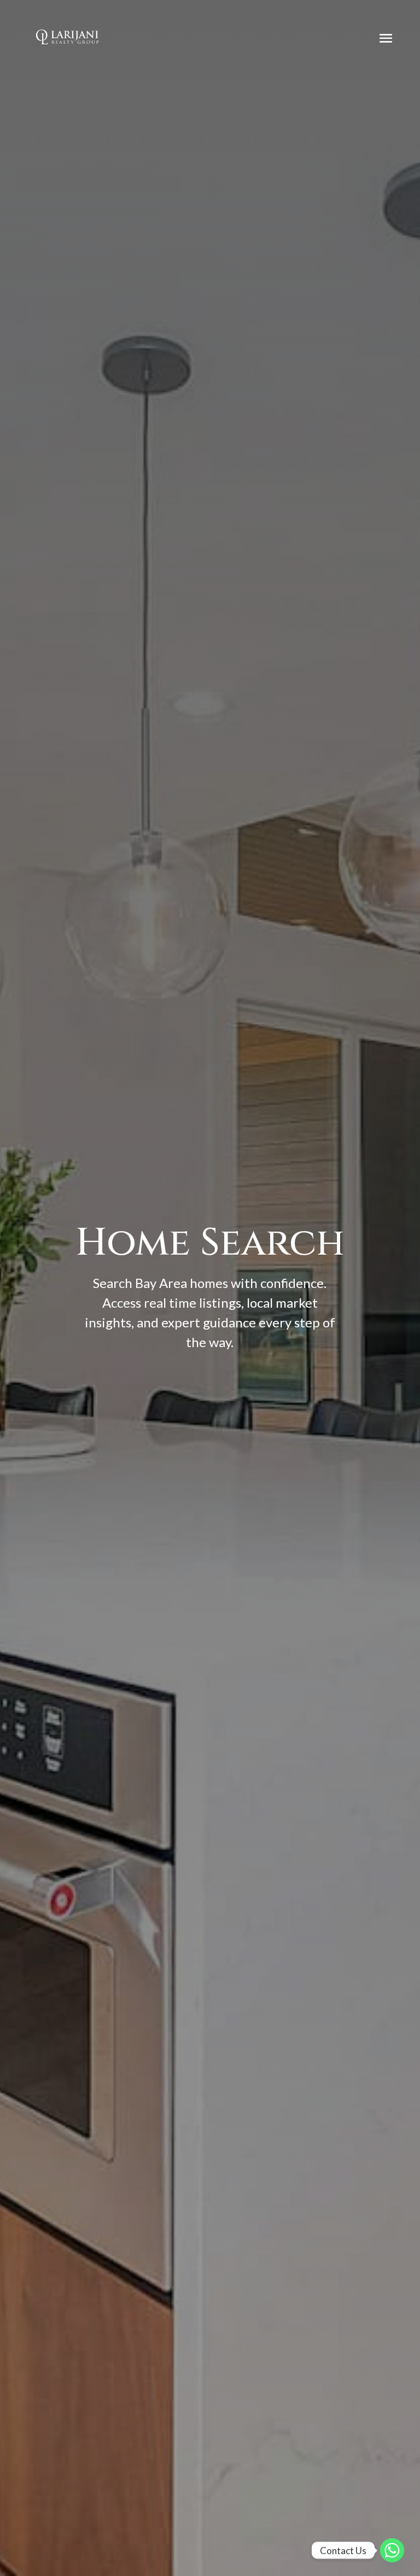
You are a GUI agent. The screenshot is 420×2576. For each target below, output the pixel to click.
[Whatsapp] (392, 2550)
